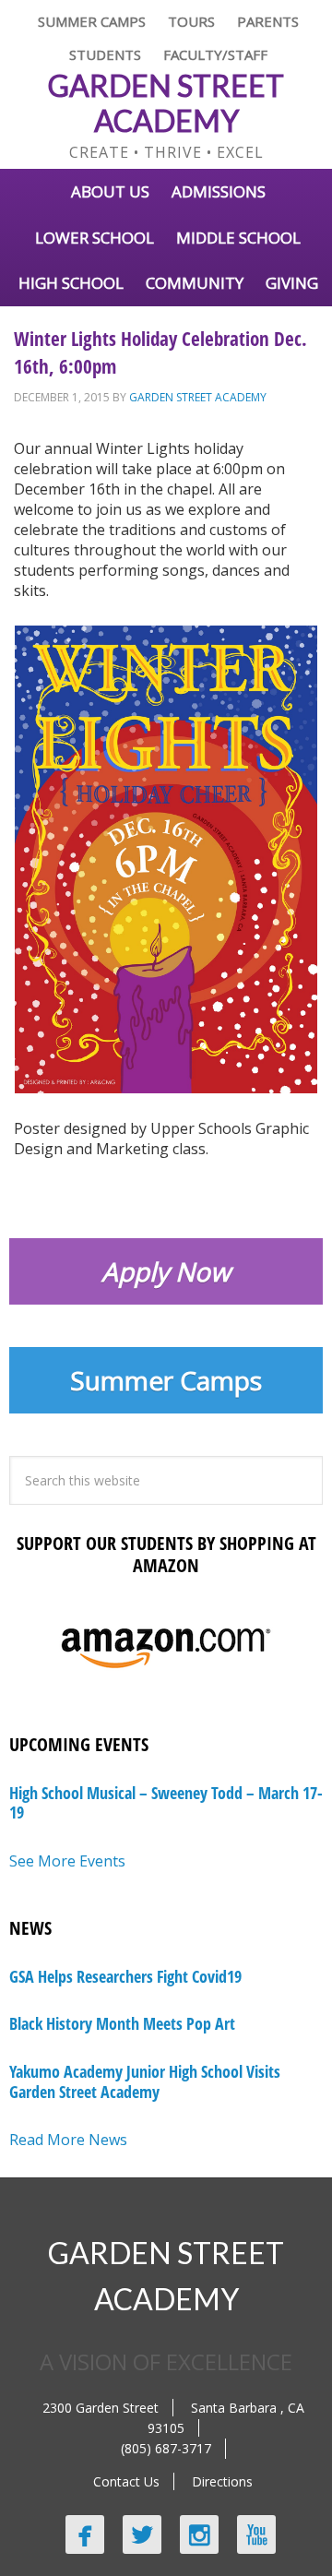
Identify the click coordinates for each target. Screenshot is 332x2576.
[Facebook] (85, 2534)
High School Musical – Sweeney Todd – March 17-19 (166, 1803)
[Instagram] (199, 2534)
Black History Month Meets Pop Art (122, 2023)
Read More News (68, 2140)
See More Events (67, 1861)
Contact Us (126, 2481)
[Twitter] (142, 2534)
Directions (222, 2481)
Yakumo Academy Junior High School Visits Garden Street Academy (145, 2081)
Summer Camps (166, 1380)
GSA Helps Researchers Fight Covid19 (125, 1976)
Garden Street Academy (166, 103)
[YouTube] (256, 2534)
